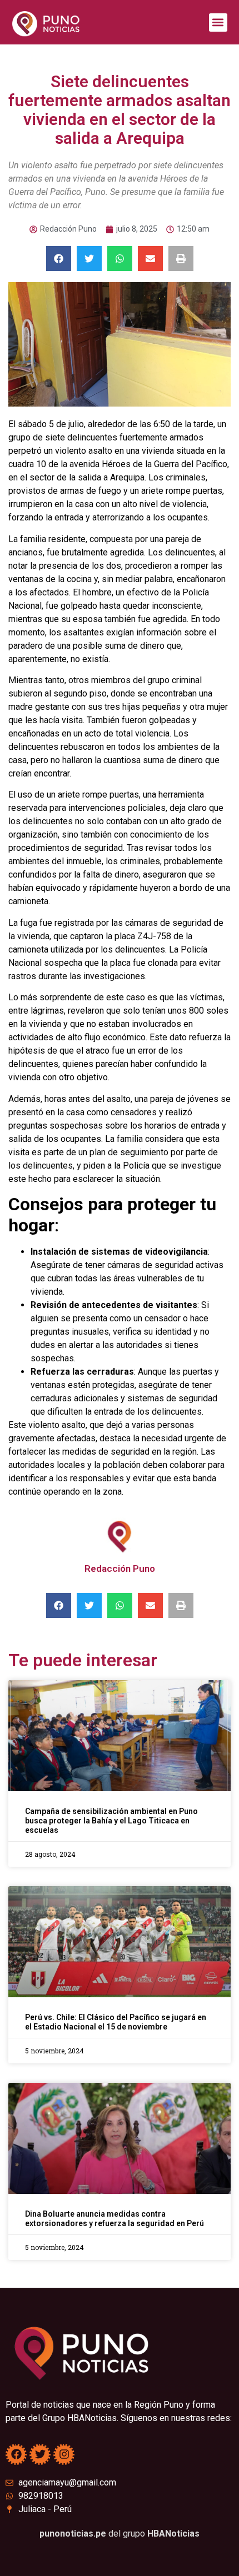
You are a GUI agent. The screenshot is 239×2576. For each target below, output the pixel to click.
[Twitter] (40, 2454)
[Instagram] (64, 2454)
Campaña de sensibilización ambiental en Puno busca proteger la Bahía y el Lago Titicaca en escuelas (111, 1821)
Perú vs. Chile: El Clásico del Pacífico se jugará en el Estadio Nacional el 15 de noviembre (116, 2022)
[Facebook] (16, 2454)
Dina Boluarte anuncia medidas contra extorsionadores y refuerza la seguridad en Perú (114, 2219)
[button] (218, 22)
